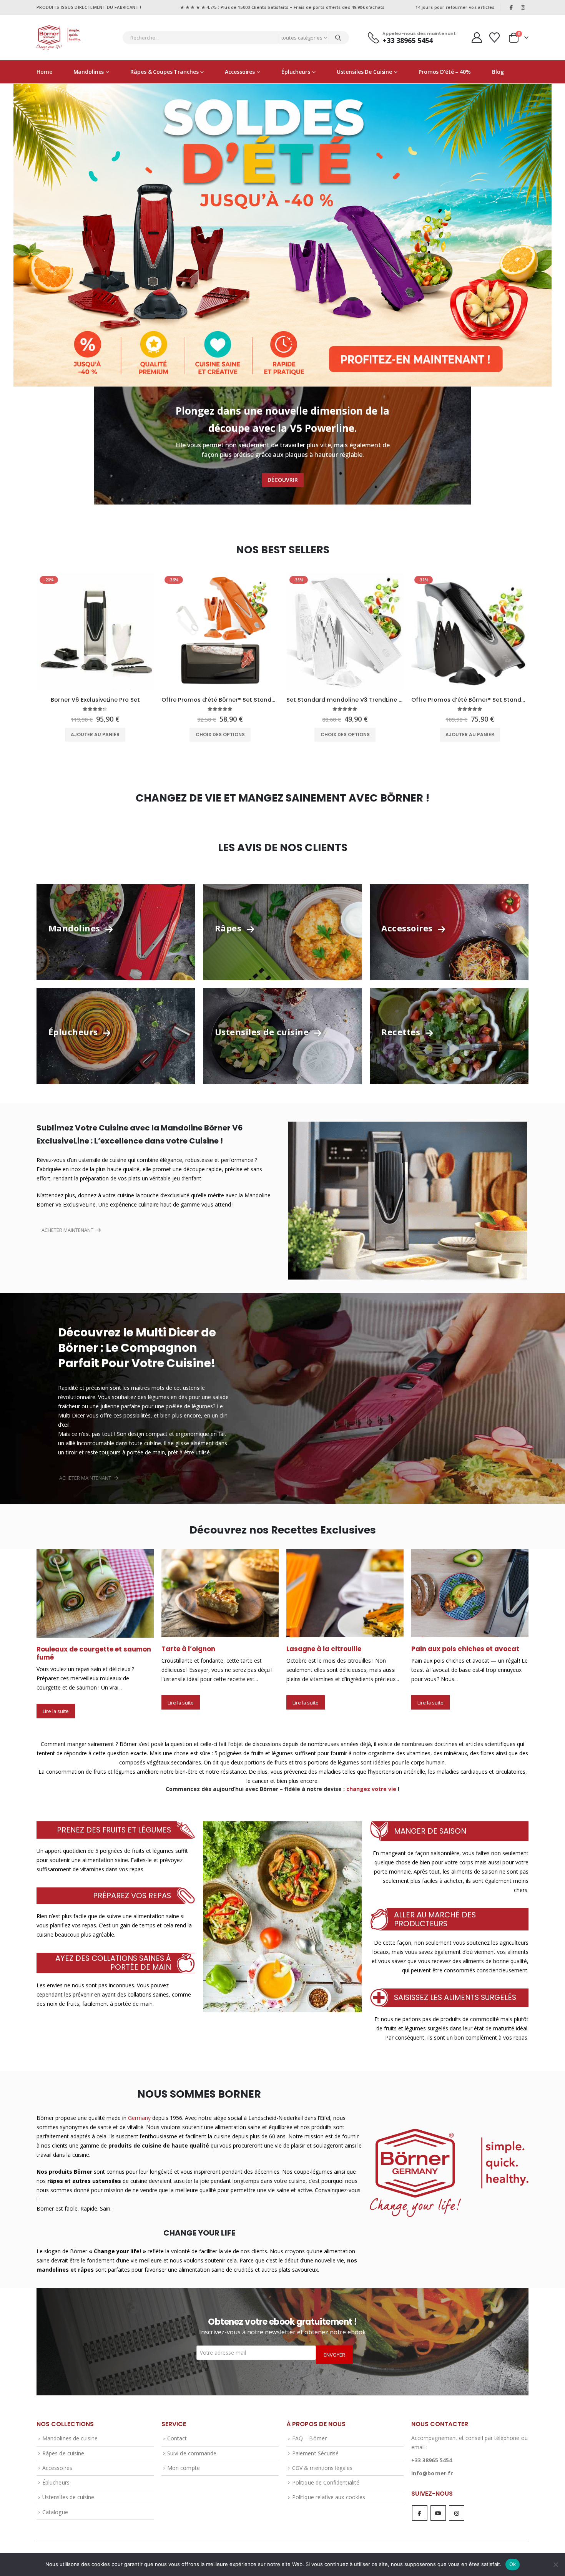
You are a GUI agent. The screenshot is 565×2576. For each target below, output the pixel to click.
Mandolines (89, 72)
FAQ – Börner (309, 2430)
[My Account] (477, 37)
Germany (139, 2109)
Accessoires (240, 72)
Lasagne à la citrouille (199, 1649)
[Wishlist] (495, 37)
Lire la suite (56, 1703)
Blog (498, 72)
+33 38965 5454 (432, 2452)
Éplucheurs (296, 72)
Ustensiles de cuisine (364, 72)
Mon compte (184, 2459)
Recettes (402, 1032)
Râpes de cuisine (63, 2444)
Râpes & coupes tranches (164, 72)
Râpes (229, 928)
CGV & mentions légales (322, 2459)
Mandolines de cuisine (70, 2430)
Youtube (438, 2504)
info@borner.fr (432, 2465)
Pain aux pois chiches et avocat (340, 1649)
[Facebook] (511, 7)
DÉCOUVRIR (283, 480)
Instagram (457, 2504)
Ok (513, 2564)
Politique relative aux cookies (329, 2489)
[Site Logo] (59, 38)
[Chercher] (338, 38)
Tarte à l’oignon (63, 1649)
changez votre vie (371, 1780)
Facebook (420, 2504)
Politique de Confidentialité (326, 2474)
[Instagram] (523, 7)
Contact (177, 2430)
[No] (555, 2564)
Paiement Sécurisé (315, 2444)
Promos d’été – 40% (445, 72)
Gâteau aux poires (443, 1649)
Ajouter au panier (95, 734)
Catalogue (55, 2503)
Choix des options (220, 734)
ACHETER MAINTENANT (68, 1230)
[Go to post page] (95, 1593)
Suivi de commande (192, 2444)
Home (44, 72)
